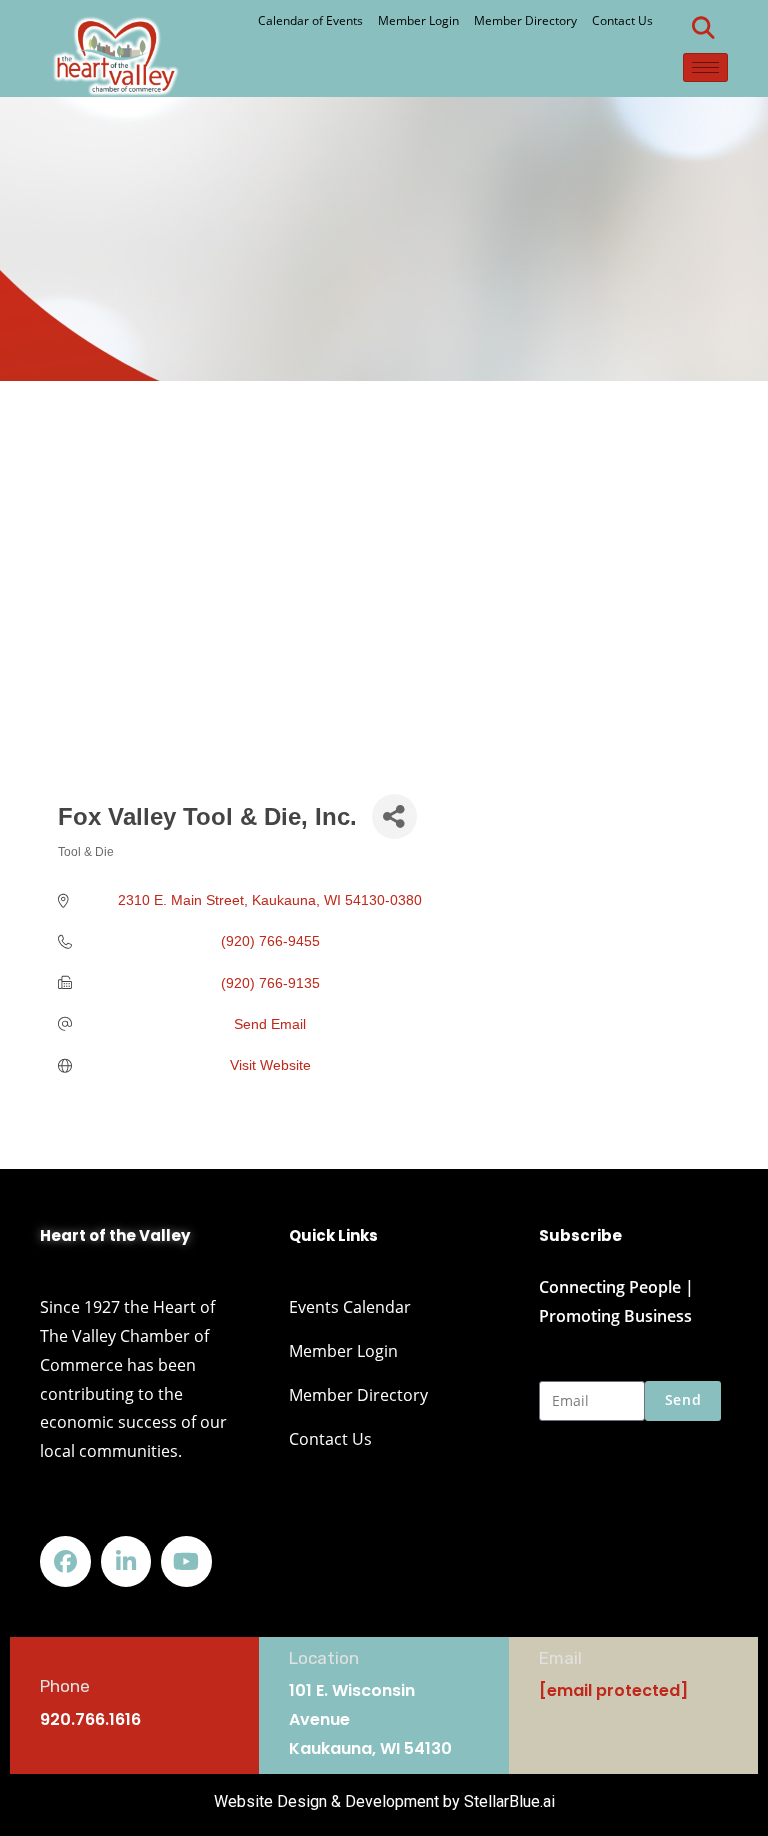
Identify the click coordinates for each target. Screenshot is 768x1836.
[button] (703, 28)
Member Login (418, 20)
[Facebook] (65, 1561)
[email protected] (613, 1690)
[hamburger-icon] (705, 67)
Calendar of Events (310, 20)
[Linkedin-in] (126, 1561)
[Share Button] (394, 816)
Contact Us (622, 20)
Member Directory (525, 20)
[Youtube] (186, 1561)
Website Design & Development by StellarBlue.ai (384, 1801)
